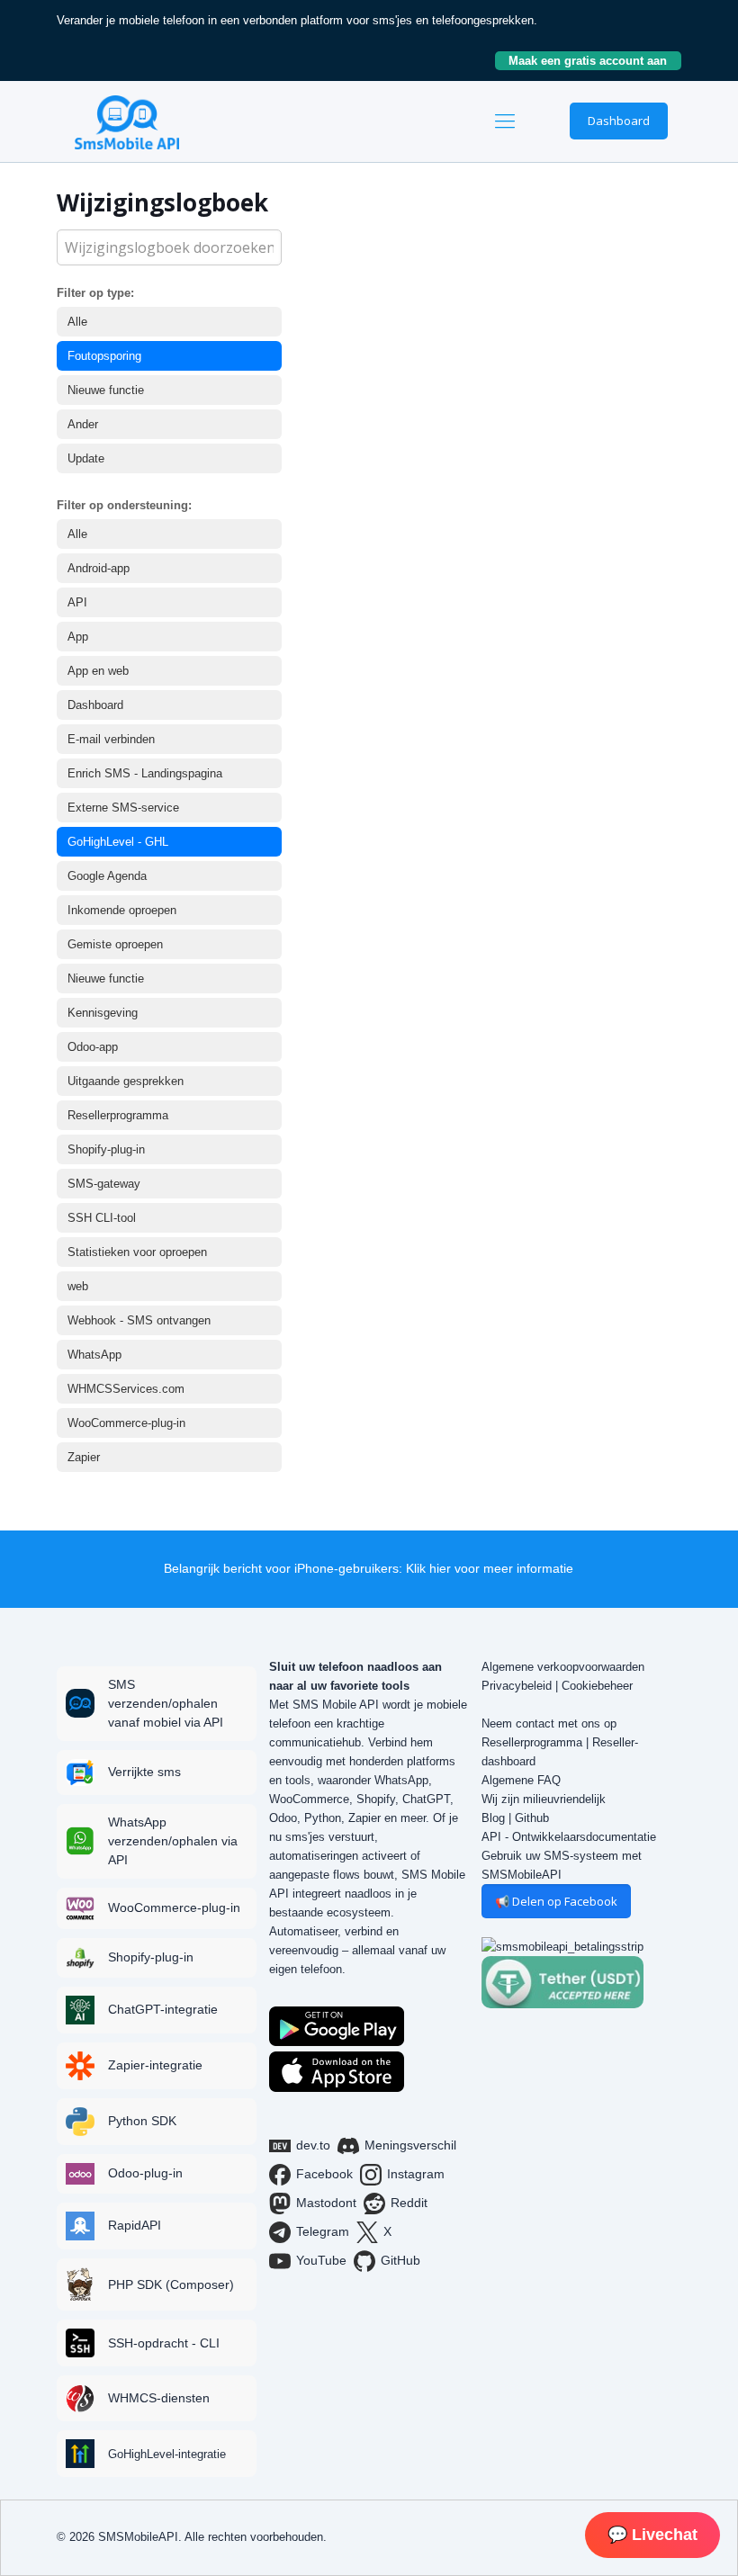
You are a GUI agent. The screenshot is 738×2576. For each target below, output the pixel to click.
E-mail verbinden (111, 739)
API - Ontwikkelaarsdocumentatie (569, 1837)
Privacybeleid (517, 1686)
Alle (77, 322)
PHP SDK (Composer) (171, 2284)
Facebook (324, 2174)
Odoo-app (93, 1047)
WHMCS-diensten (159, 2398)
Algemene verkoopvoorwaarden (563, 1667)
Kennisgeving (103, 1013)
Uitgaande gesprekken (126, 1081)
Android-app (99, 568)
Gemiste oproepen (115, 944)
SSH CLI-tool (102, 1218)
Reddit (409, 2203)
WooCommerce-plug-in (126, 1423)
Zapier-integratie (155, 2065)
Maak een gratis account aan (595, 61)
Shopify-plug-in (106, 1149)
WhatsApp (94, 1355)
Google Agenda (107, 876)
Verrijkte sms (144, 1772)
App (78, 637)
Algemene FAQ (521, 1780)
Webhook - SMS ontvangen (139, 1320)
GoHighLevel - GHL (118, 842)
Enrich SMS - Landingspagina (145, 773)
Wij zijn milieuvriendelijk (544, 1799)
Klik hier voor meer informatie (490, 1568)
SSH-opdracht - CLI (164, 2343)
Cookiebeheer (597, 1686)
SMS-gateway (104, 1184)
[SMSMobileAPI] (127, 121)
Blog (493, 1818)
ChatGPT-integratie (163, 2009)
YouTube (321, 2260)
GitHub (400, 2260)
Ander (83, 424)
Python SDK (142, 2121)
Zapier (84, 1457)
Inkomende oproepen (122, 910)
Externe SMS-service (123, 808)
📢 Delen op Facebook (556, 1901)
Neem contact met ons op (549, 1723)
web (78, 1286)
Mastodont (326, 2203)
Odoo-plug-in (145, 2173)
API (77, 602)
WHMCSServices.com (126, 1389)
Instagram (416, 2174)
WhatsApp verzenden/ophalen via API (173, 1841)
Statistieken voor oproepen (137, 1252)
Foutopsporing (104, 356)
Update (86, 458)
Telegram (323, 2231)
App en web (98, 671)
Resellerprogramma (118, 1115)
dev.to (313, 2145)
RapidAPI (135, 2225)
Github (532, 1818)
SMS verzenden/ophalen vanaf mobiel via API (166, 1703)
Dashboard (619, 121)
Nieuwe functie (106, 390)
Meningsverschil (410, 2145)
